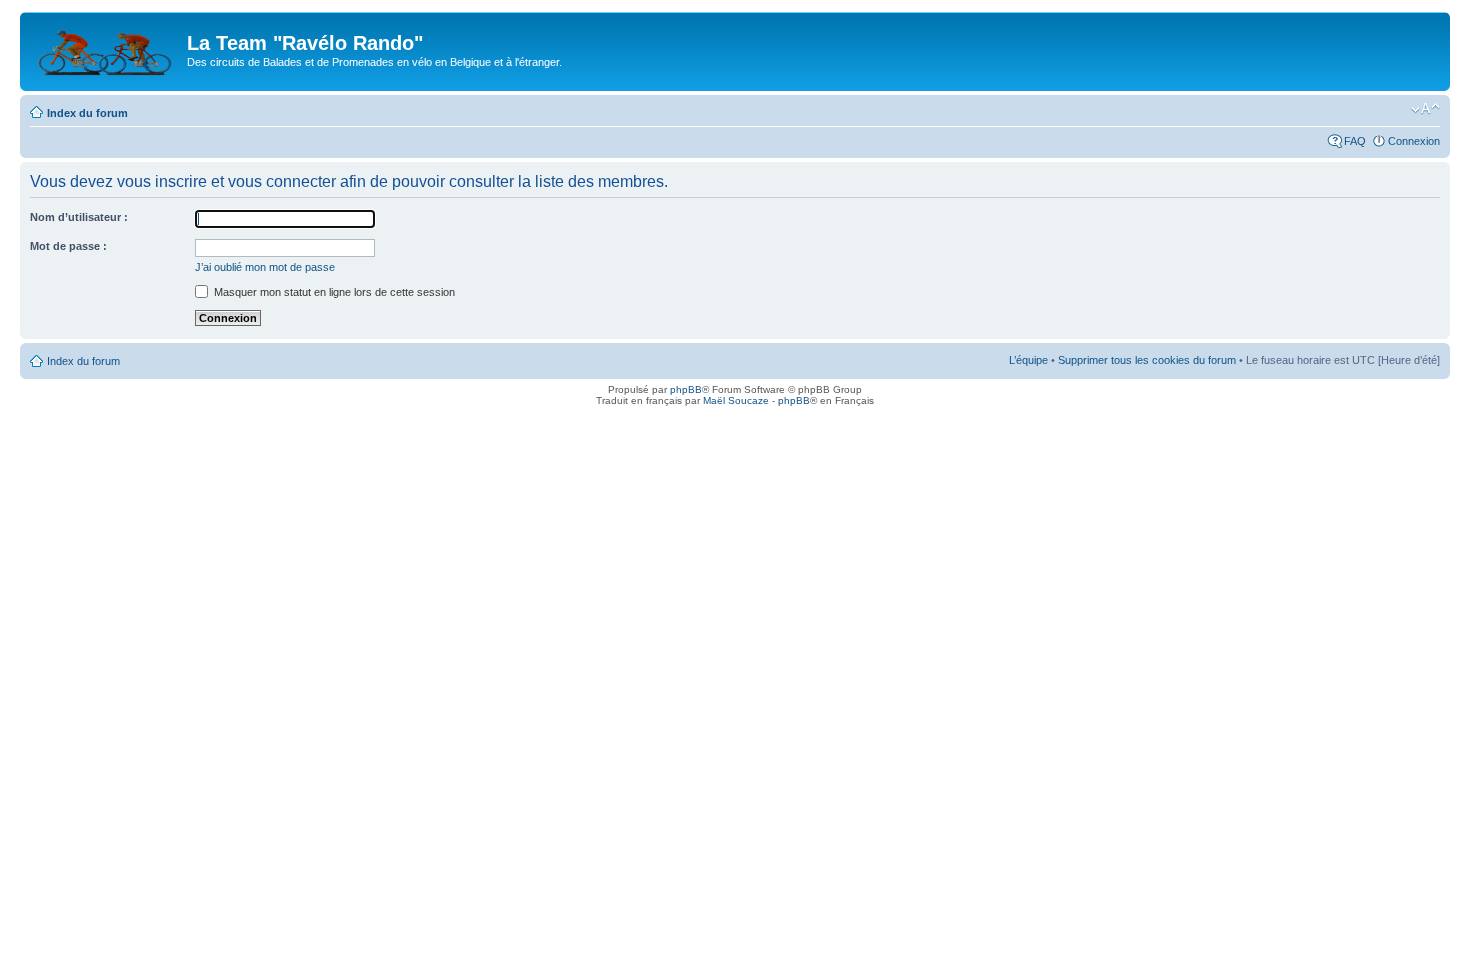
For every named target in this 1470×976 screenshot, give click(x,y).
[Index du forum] (106, 49)
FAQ (1355, 141)
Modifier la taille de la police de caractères (1425, 109)
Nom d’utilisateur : (79, 217)
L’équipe (1028, 360)
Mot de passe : (68, 246)
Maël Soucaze (736, 400)
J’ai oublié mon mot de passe (265, 267)
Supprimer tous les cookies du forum (1147, 360)
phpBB (686, 389)
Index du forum (87, 113)
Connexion (1414, 141)
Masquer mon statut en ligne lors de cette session (333, 292)
